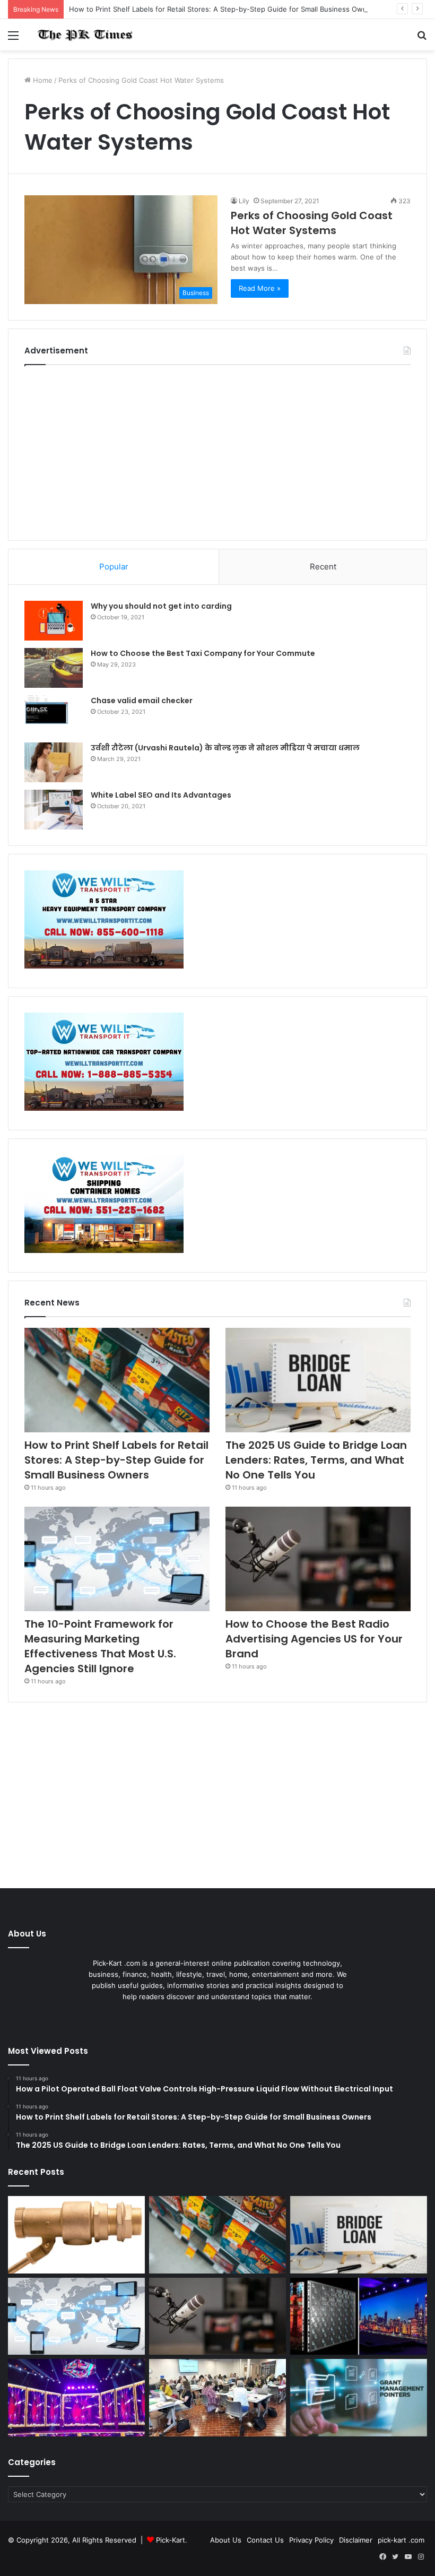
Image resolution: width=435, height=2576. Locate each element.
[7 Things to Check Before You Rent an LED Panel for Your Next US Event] (76, 2398)
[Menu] (13, 39)
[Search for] (422, 39)
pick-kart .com (401, 2540)
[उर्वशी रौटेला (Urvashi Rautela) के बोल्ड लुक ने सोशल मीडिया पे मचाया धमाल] (54, 762)
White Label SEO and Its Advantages (161, 795)
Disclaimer (356, 2540)
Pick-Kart (171, 2540)
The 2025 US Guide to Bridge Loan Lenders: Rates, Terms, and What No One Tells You (316, 1460)
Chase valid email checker (142, 701)
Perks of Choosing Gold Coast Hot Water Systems (312, 223)
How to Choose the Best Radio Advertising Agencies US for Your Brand (314, 1639)
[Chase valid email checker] (54, 715)
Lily (244, 201)
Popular (114, 567)
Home (42, 80)
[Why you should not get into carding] (54, 621)
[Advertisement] (217, 450)
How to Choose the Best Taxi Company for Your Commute (203, 653)
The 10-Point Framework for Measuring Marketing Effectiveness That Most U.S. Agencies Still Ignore (100, 1646)
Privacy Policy (311, 2540)
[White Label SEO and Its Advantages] (54, 810)
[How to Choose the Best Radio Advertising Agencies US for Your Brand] (318, 1559)
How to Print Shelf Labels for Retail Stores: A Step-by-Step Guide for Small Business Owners (223, 9)
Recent (323, 567)
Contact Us (265, 2540)
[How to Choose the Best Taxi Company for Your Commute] (54, 668)
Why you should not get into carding (161, 606)
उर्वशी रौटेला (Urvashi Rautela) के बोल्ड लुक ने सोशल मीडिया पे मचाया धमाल (225, 748)
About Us (226, 2540)
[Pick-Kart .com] (85, 35)
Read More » (260, 288)
